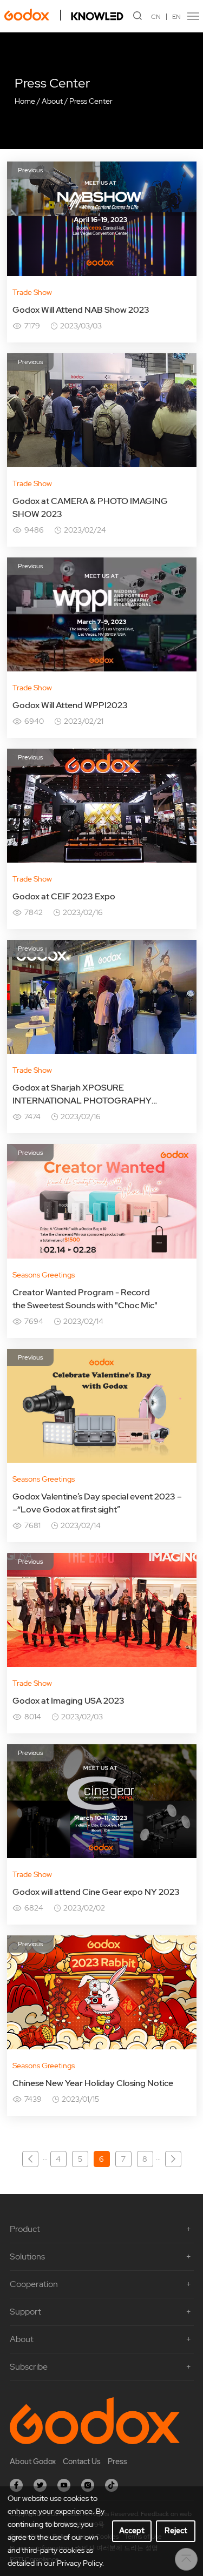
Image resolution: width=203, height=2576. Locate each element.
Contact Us (82, 2461)
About (52, 101)
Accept (132, 2531)
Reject (176, 2531)
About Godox (33, 2461)
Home (25, 101)
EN (176, 17)
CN (156, 17)
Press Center (91, 101)
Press (117, 2461)
